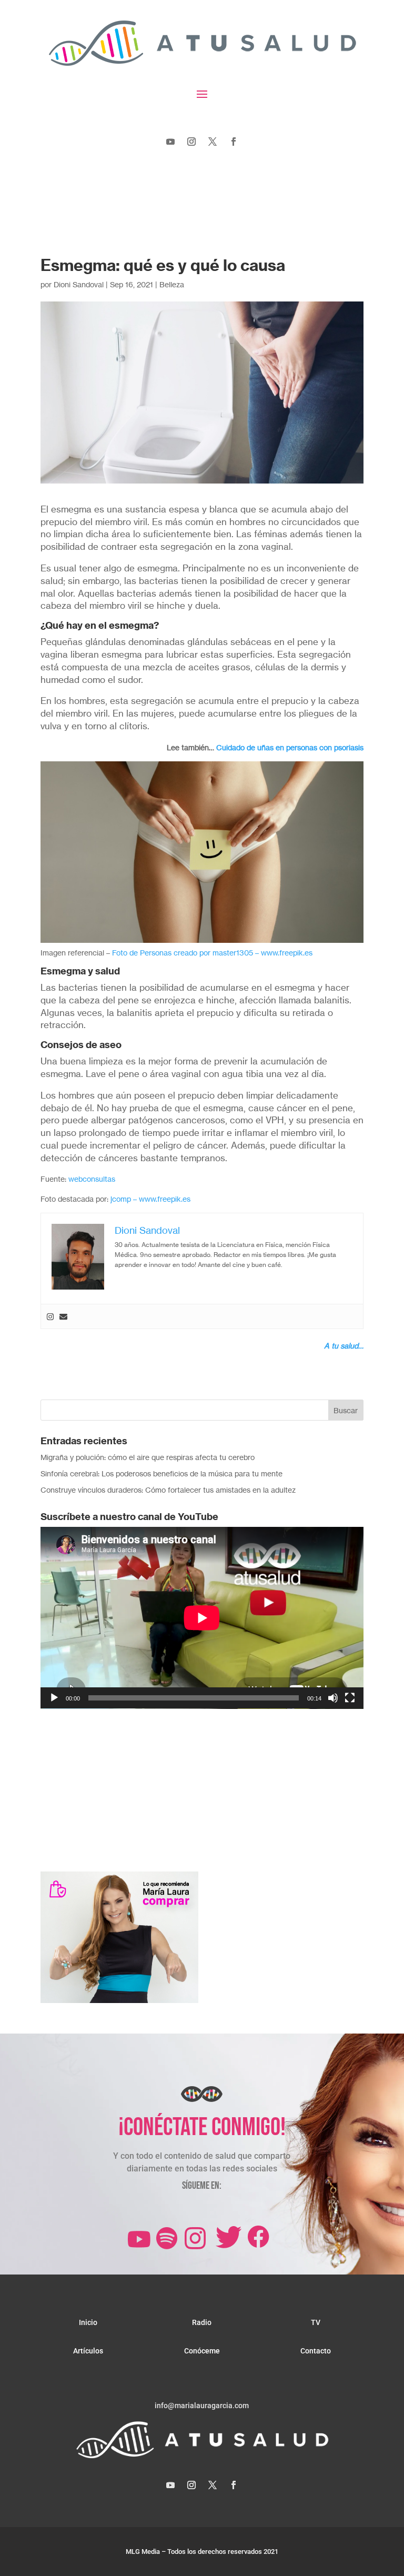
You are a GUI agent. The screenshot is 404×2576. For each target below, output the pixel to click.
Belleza (172, 284)
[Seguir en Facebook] (234, 142)
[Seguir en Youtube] (170, 142)
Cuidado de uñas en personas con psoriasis (290, 747)
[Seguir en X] (213, 142)
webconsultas (92, 1179)
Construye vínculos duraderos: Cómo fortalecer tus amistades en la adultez (168, 1490)
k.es (306, 953)
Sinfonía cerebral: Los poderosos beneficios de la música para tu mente (161, 1473)
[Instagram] (50, 1316)
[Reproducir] (54, 1698)
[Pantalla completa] (350, 1698)
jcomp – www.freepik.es (150, 1199)
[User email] (63, 1316)
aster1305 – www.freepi (259, 953)
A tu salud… (344, 1346)
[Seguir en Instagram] (191, 142)
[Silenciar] (333, 1698)
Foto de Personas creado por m (165, 953)
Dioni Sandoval (79, 284)
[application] (202, 1618)
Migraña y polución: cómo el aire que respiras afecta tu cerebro (148, 1457)
